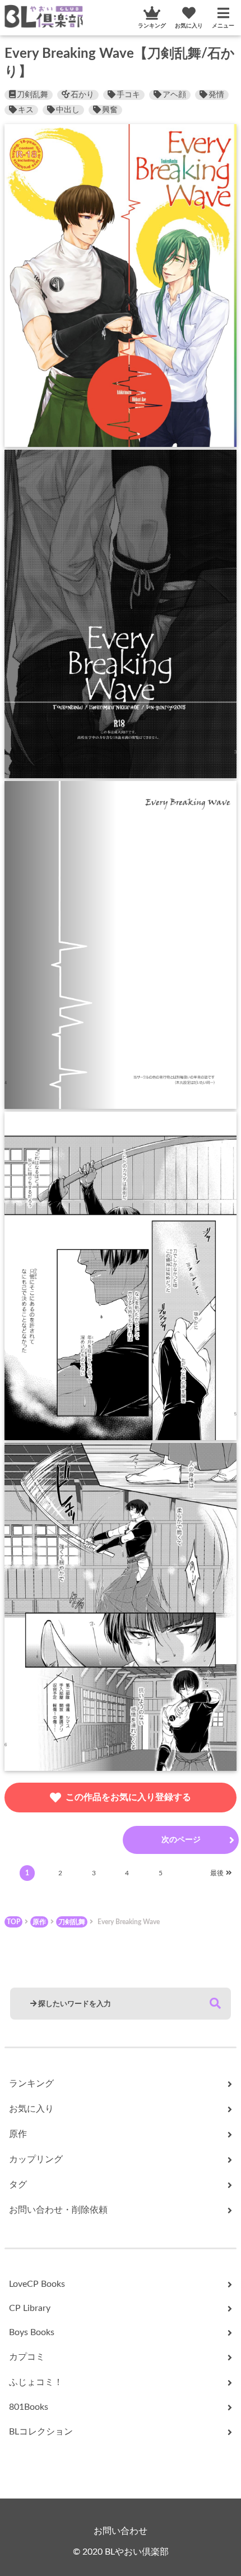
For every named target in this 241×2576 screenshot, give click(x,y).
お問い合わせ (121, 2531)
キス (26, 110)
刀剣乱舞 (33, 95)
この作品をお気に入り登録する (128, 1797)
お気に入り (189, 26)
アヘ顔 (174, 95)
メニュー (223, 26)
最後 (217, 1873)
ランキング (152, 26)
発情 (216, 95)
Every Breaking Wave (129, 1922)
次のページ (181, 1840)
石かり (82, 95)
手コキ (128, 95)
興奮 (110, 110)
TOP (13, 1922)
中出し (68, 110)
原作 (39, 1922)
